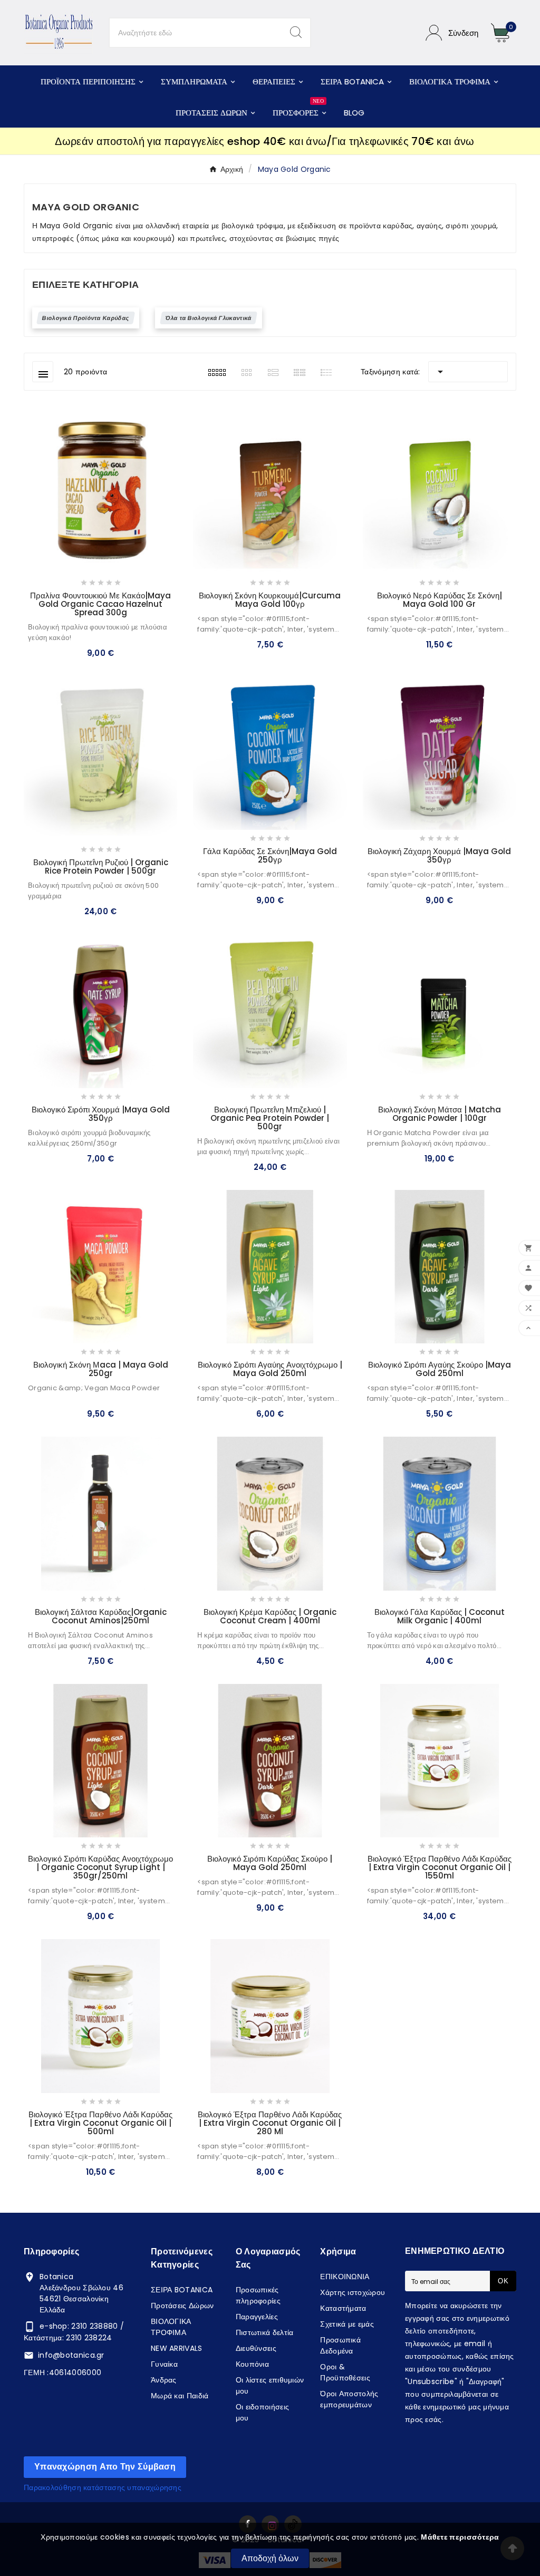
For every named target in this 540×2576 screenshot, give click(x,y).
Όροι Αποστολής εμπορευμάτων (349, 2399)
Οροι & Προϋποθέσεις (345, 2372)
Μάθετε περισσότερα (460, 2537)
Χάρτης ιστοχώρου (353, 2292)
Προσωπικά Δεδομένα (340, 2345)
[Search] (296, 32)
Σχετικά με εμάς (347, 2324)
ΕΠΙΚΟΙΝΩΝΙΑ (345, 2277)
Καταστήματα (343, 2308)
